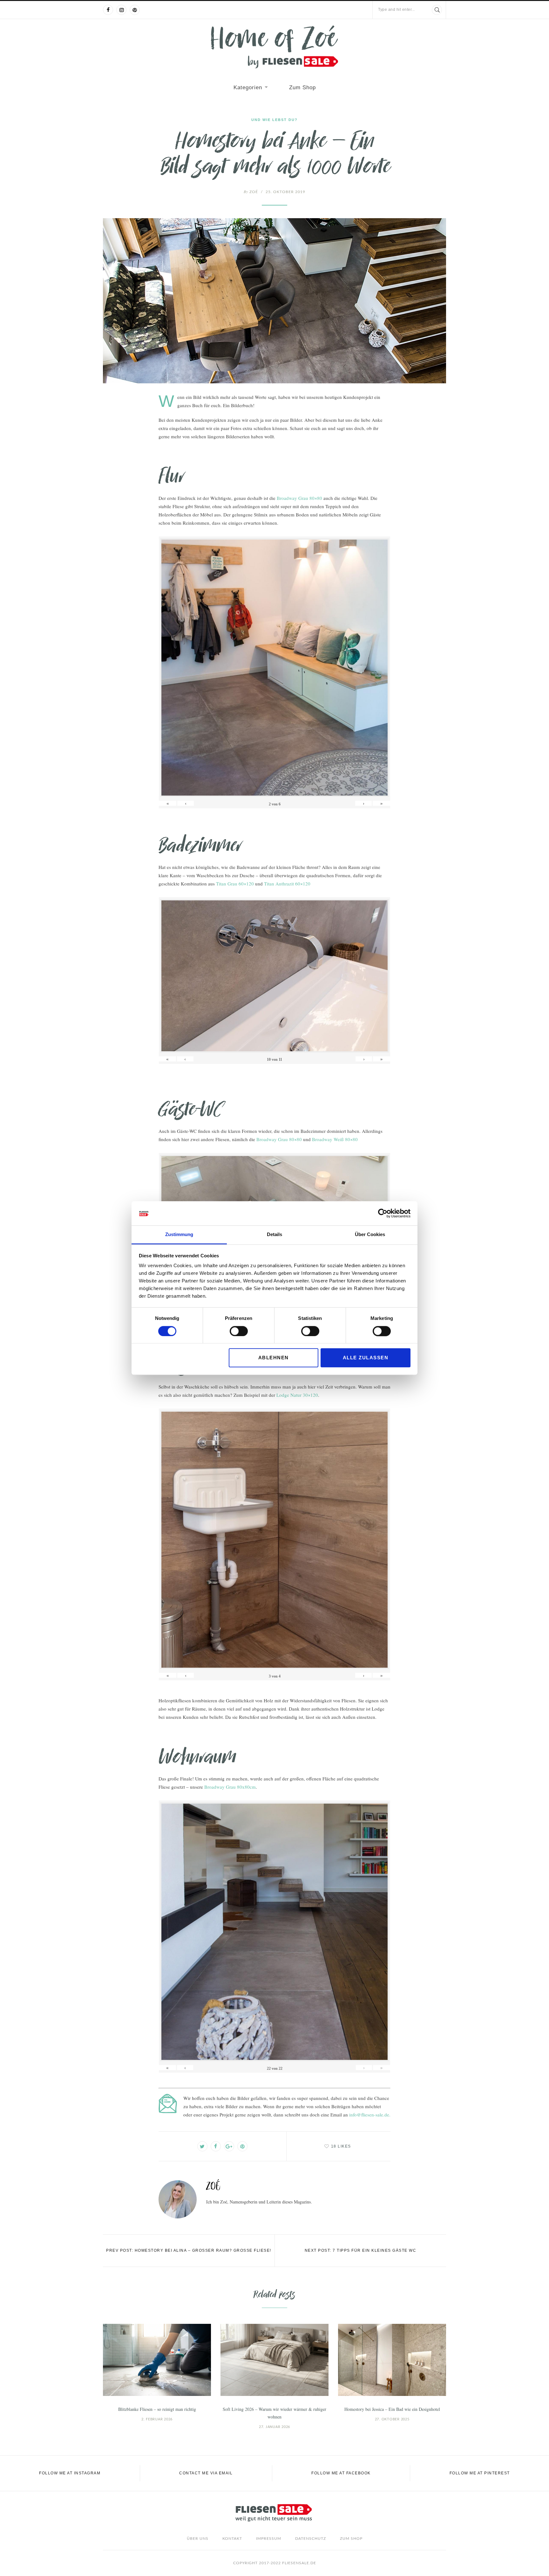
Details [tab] (274, 1235)
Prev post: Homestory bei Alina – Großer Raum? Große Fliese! (189, 2250)
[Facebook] (108, 10)
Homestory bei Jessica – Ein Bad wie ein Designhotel (392, 2409)
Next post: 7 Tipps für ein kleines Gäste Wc (361, 2250)
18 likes (341, 2146)
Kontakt (232, 2539)
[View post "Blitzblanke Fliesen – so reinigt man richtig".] (157, 2360)
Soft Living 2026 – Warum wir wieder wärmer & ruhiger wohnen (274, 2413)
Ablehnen (274, 1358)
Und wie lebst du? (274, 120)
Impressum (269, 2539)
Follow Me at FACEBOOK (341, 2473)
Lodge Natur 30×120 (297, 1395)
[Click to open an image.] (274, 301)
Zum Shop (302, 87)
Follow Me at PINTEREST (480, 2473)
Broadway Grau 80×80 (299, 498)
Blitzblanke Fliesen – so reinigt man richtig (157, 2409)
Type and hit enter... (396, 10)
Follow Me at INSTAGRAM (70, 2473)
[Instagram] (121, 10)
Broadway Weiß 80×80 (335, 1139)
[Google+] (229, 2146)
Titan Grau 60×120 (235, 884)
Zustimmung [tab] (179, 1235)
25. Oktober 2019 (285, 192)
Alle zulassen (366, 1358)
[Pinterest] (135, 10)
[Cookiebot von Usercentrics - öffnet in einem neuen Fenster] (383, 1213)
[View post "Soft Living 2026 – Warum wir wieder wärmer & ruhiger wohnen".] (274, 2360)
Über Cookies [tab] (370, 1235)
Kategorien (248, 87)
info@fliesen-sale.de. (370, 2115)
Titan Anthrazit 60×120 (287, 884)
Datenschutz (311, 2539)
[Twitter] (202, 2146)
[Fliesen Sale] (274, 47)
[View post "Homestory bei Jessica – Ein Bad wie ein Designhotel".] (392, 2360)
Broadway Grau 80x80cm (230, 1787)
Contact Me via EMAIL (206, 2473)
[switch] (239, 1331)
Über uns (198, 2539)
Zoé (251, 192)
